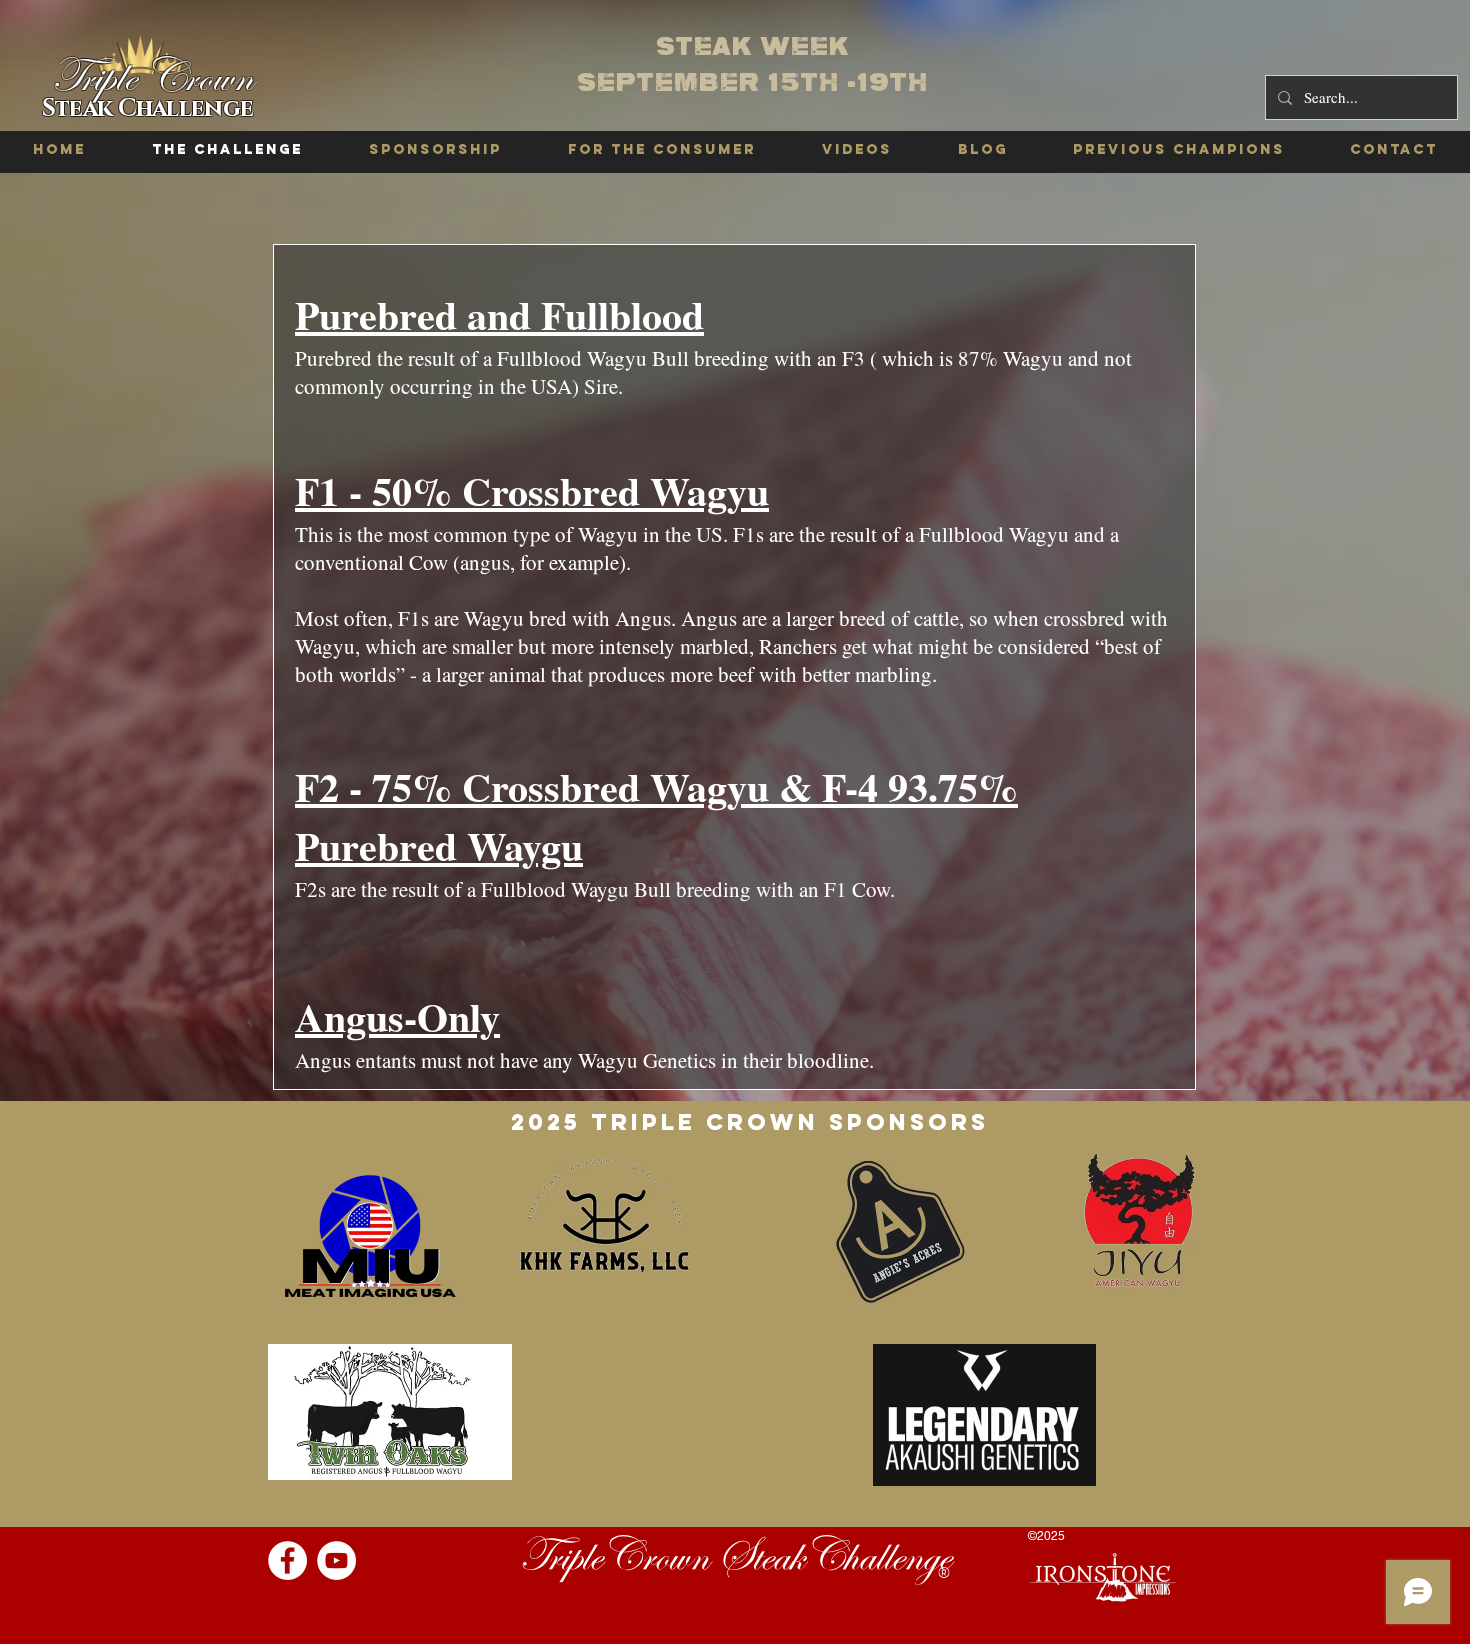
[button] (1178, 150)
